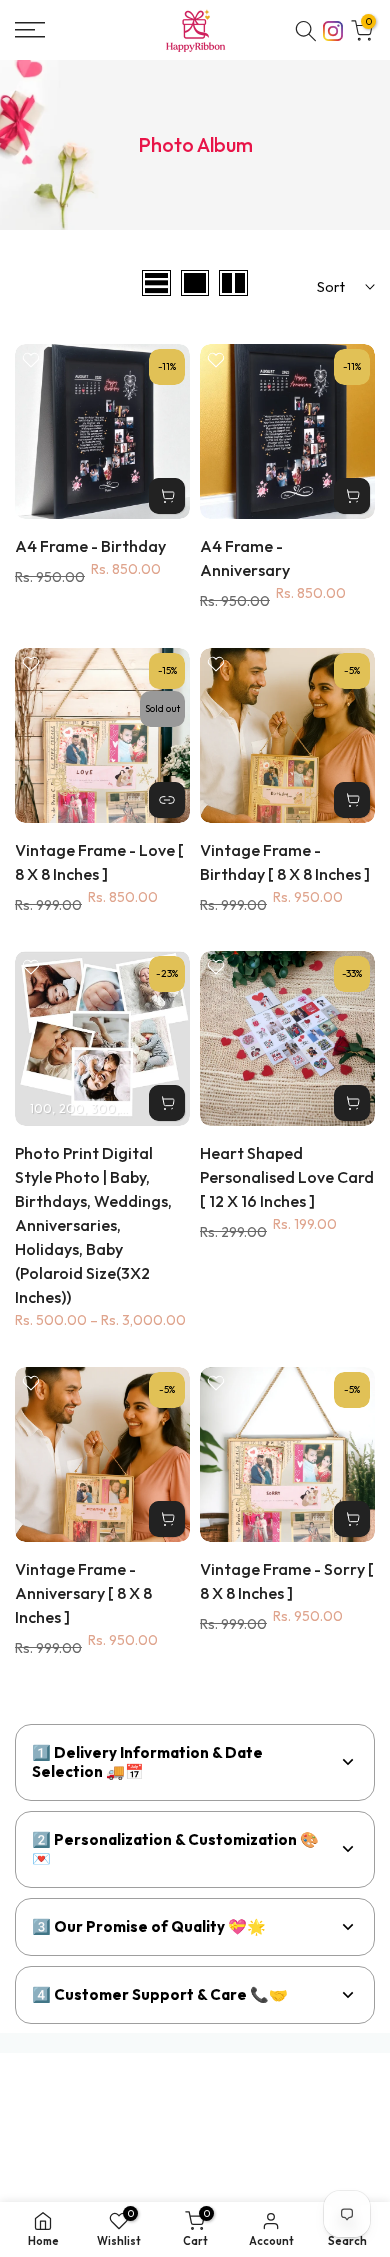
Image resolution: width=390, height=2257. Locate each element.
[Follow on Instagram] (333, 29)
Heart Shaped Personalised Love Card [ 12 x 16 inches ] (287, 1177)
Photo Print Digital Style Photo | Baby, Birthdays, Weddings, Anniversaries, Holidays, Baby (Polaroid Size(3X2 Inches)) (93, 1225)
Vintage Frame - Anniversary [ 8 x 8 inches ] (83, 1593)
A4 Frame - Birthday (90, 546)
